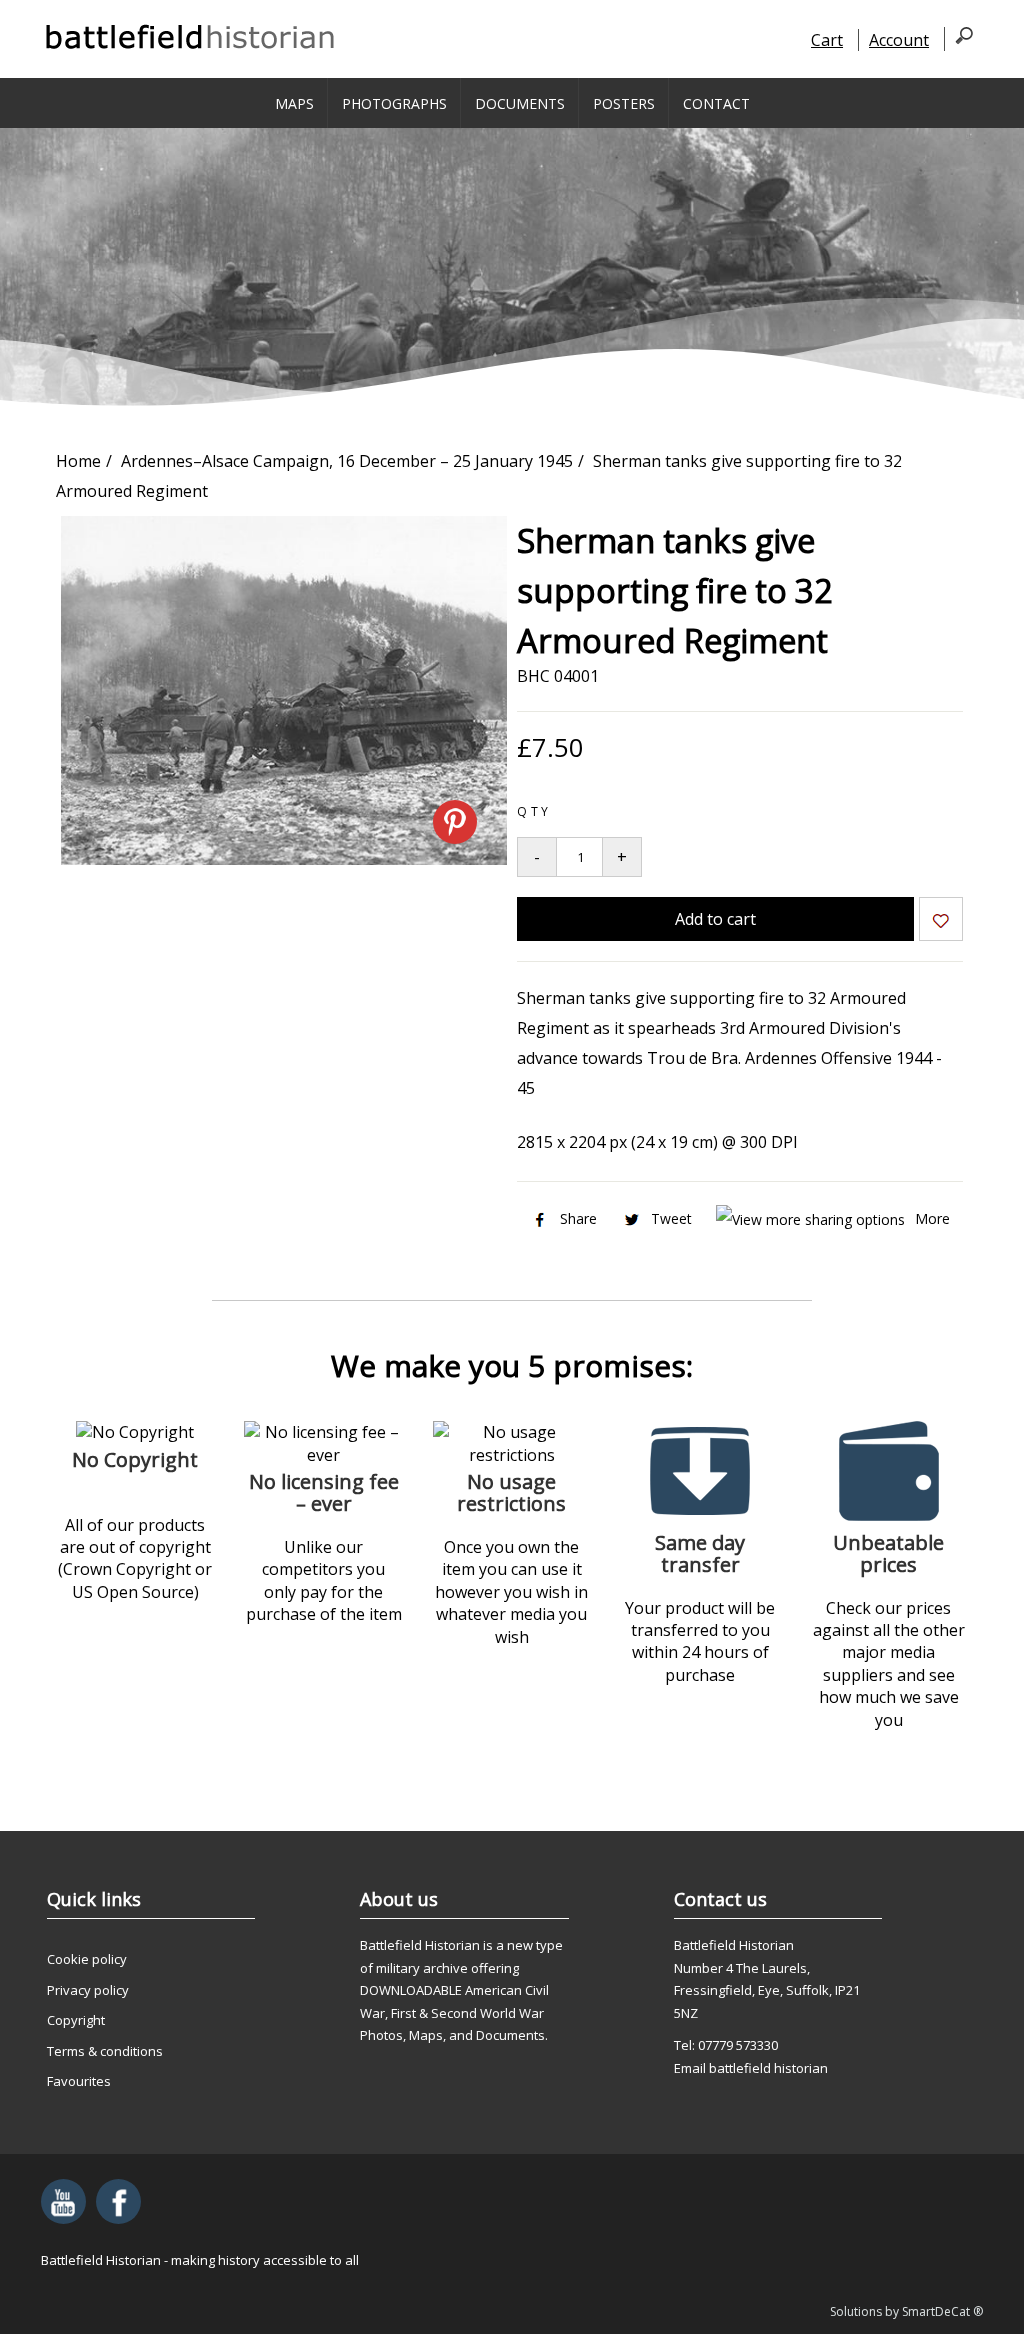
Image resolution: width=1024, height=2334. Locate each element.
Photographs (394, 103)
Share (578, 1218)
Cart (827, 40)
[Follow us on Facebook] (118, 2201)
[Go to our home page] (191, 37)
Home (78, 461)
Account (899, 40)
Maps (294, 103)
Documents (520, 103)
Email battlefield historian (751, 2068)
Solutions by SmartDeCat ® (906, 2311)
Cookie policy (87, 1959)
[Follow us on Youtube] (63, 2201)
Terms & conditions (105, 2051)
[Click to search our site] (958, 39)
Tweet (671, 1218)
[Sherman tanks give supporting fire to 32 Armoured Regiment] (284, 859)
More (932, 1218)
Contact (716, 103)
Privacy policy (88, 1990)
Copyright (76, 2020)
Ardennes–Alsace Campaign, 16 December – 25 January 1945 (347, 461)
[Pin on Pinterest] (455, 822)
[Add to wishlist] (941, 922)
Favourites (79, 2081)
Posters (624, 103)
